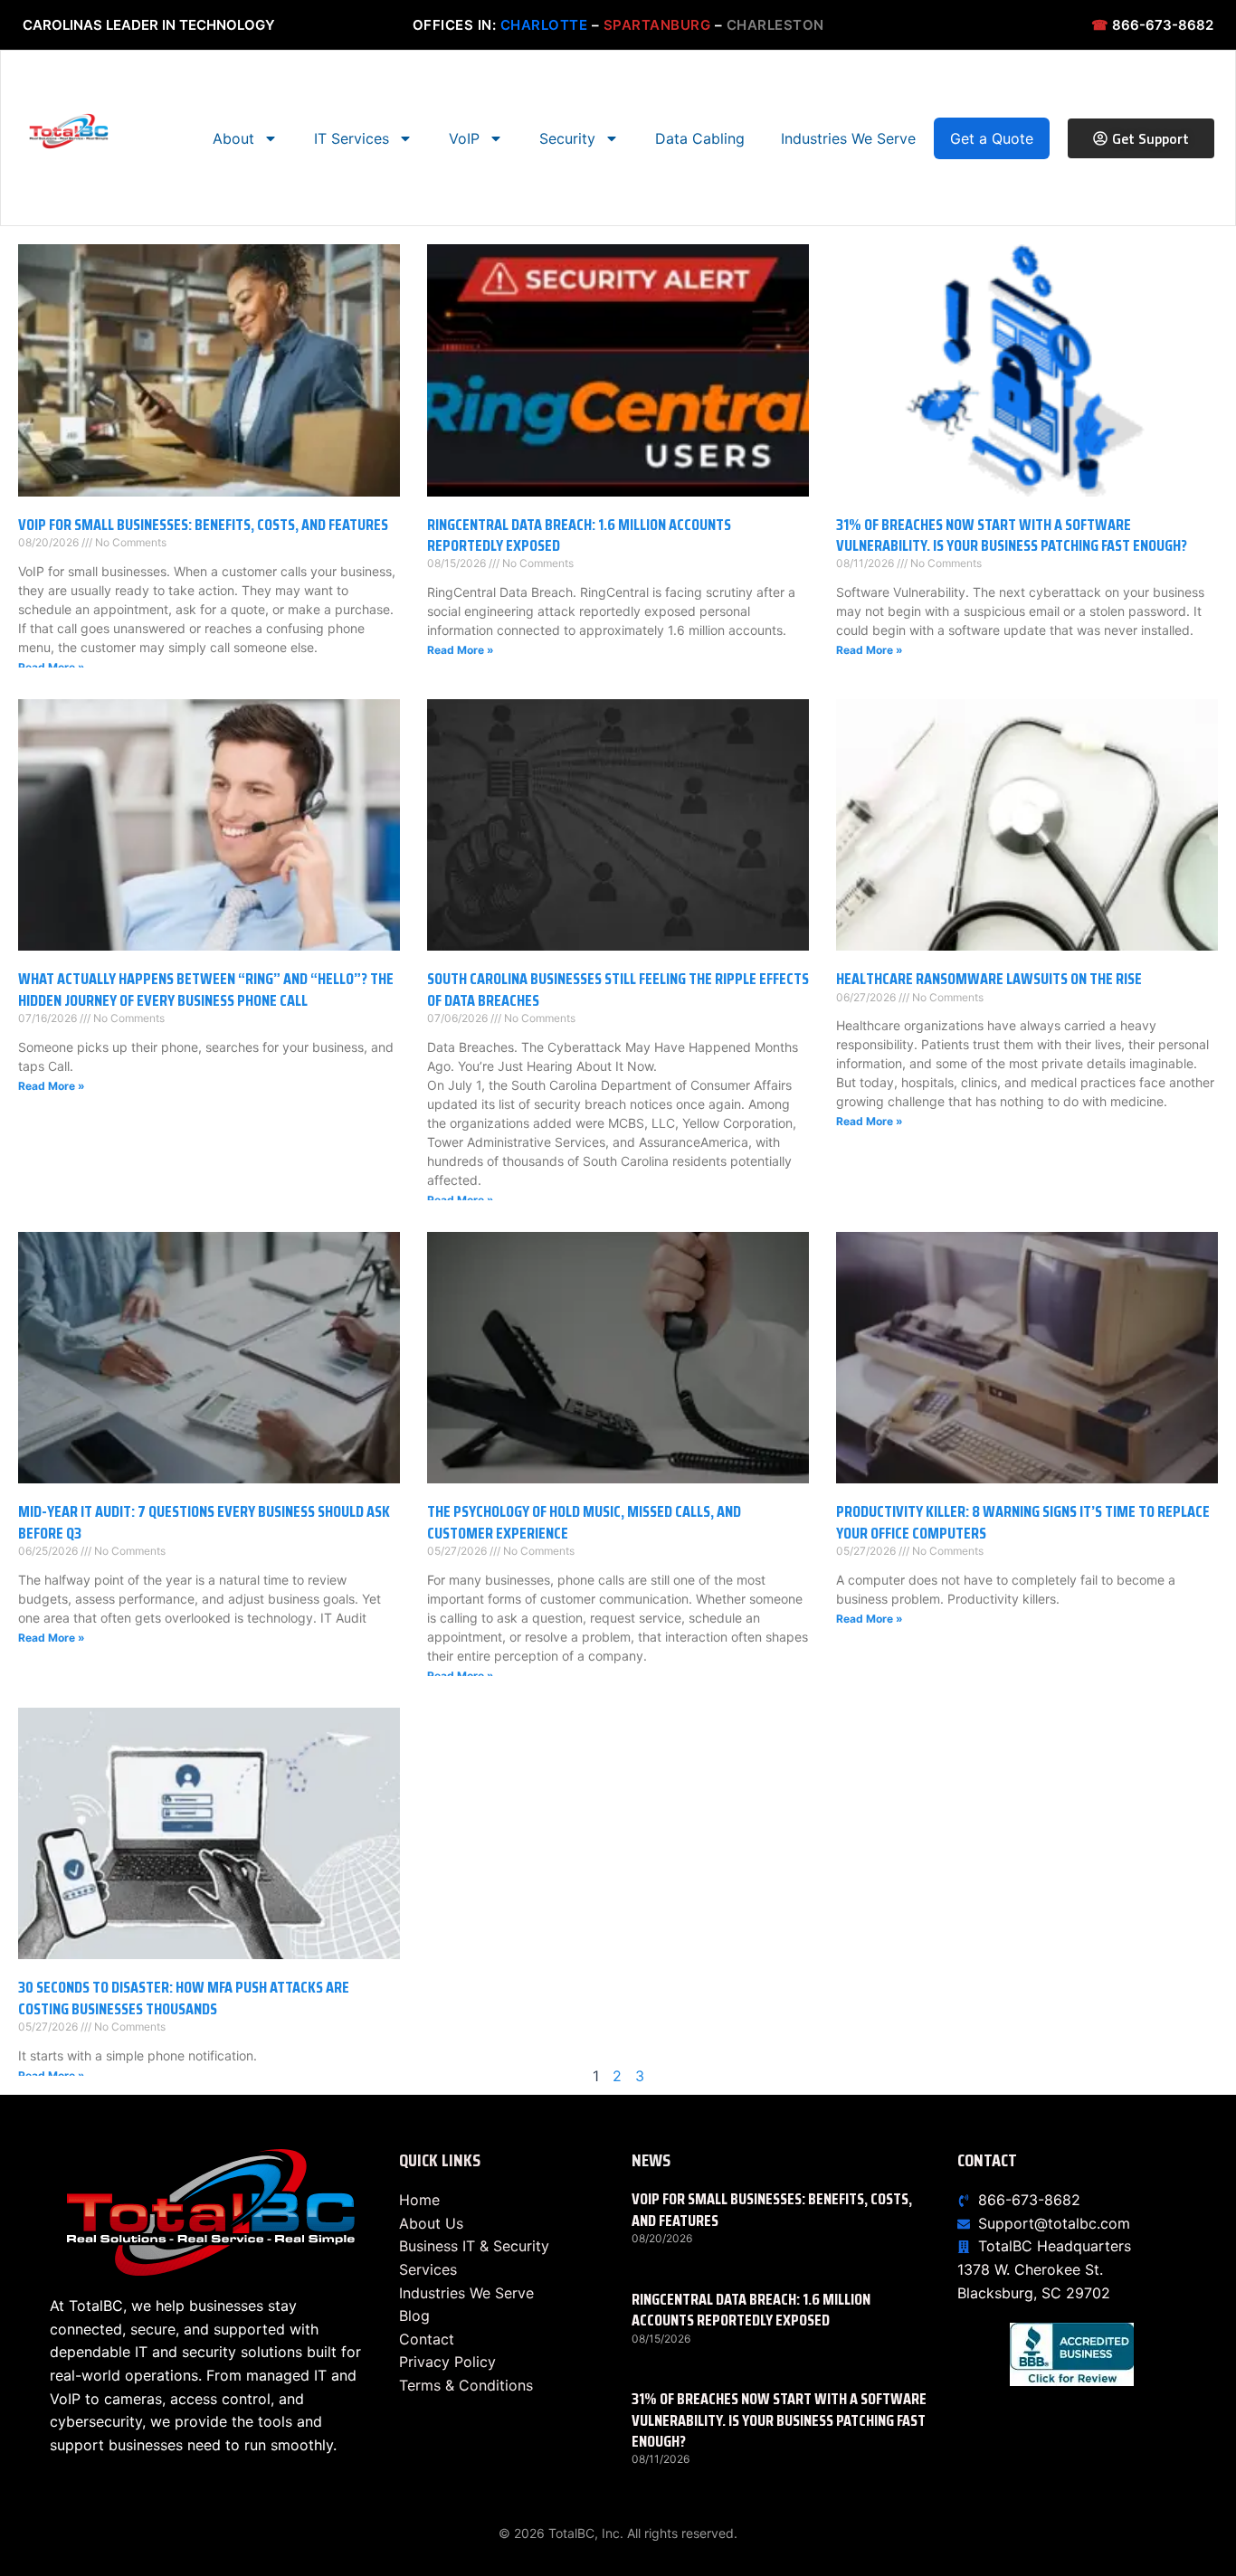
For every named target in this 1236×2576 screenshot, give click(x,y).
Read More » (52, 667)
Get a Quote (992, 138)
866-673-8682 (1152, 25)
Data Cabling (700, 138)
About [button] (233, 138)
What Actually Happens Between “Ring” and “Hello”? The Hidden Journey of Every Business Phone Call (206, 989)
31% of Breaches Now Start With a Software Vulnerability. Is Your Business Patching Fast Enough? (1012, 535)
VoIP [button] (464, 138)
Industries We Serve (848, 138)
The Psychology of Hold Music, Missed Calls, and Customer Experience (584, 1522)
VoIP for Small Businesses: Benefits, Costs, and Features (203, 525)
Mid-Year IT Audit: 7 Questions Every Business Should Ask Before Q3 (204, 1522)
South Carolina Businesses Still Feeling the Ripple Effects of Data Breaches (618, 989)
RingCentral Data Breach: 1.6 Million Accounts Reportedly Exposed (579, 535)
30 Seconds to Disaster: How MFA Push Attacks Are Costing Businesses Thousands (184, 1998)
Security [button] (567, 138)
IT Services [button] (352, 138)
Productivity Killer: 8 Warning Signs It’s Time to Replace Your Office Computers (1023, 1522)
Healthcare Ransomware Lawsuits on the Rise (989, 979)
